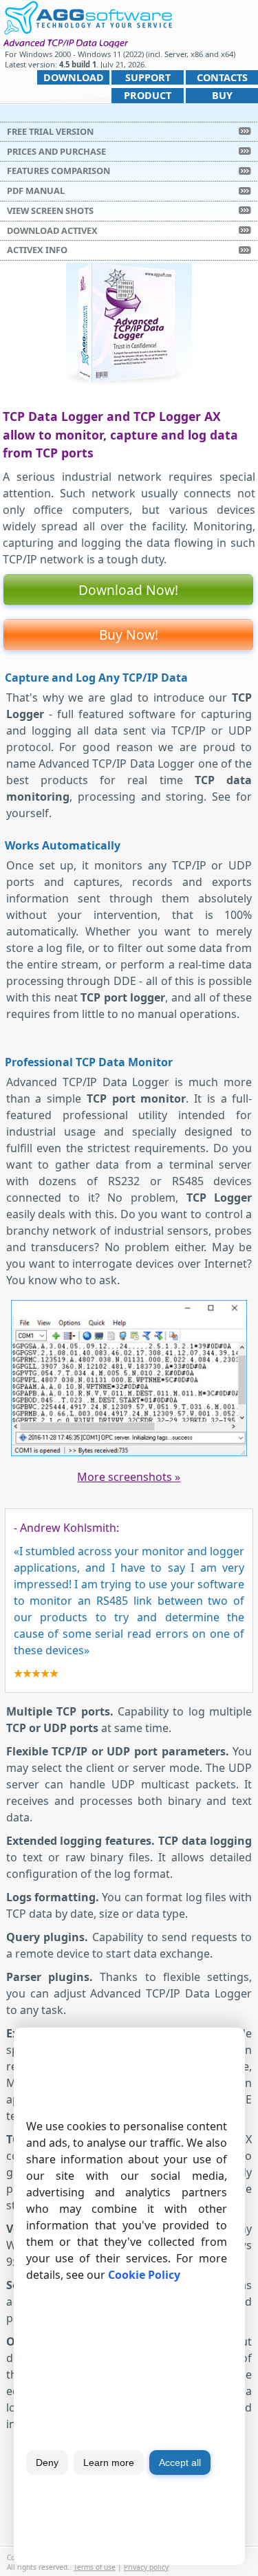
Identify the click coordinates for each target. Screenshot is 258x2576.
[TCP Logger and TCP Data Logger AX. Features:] (129, 1453)
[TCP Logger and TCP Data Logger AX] (88, 16)
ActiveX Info (37, 250)
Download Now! (128, 590)
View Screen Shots (50, 210)
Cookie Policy (144, 2275)
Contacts (222, 77)
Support (148, 77)
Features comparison (58, 171)
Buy (222, 95)
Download (74, 77)
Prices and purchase (56, 151)
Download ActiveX (52, 230)
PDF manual (36, 191)
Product (148, 95)
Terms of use (95, 2567)
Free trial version (50, 131)
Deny (47, 2463)
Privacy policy (146, 2567)
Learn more (109, 2463)
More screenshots (129, 1477)
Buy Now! (129, 635)
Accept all (180, 2463)
